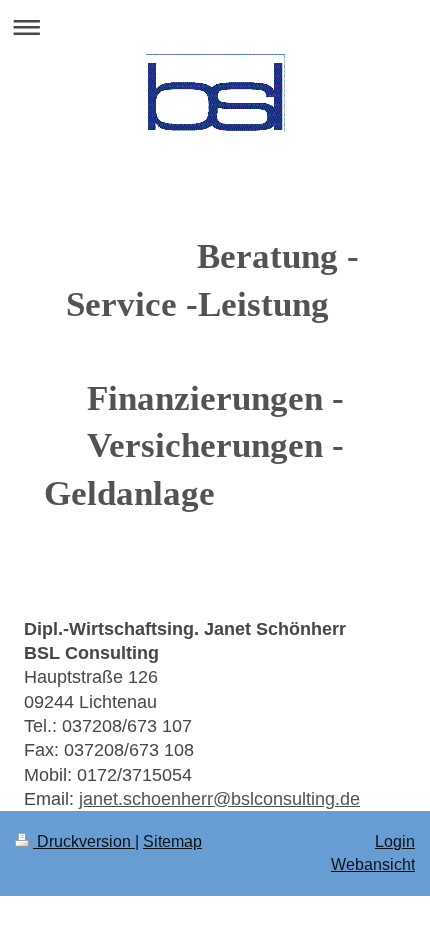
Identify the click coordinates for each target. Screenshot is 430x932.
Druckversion (84, 841)
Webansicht (373, 864)
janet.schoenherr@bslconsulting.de (219, 799)
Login (395, 841)
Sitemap (172, 841)
